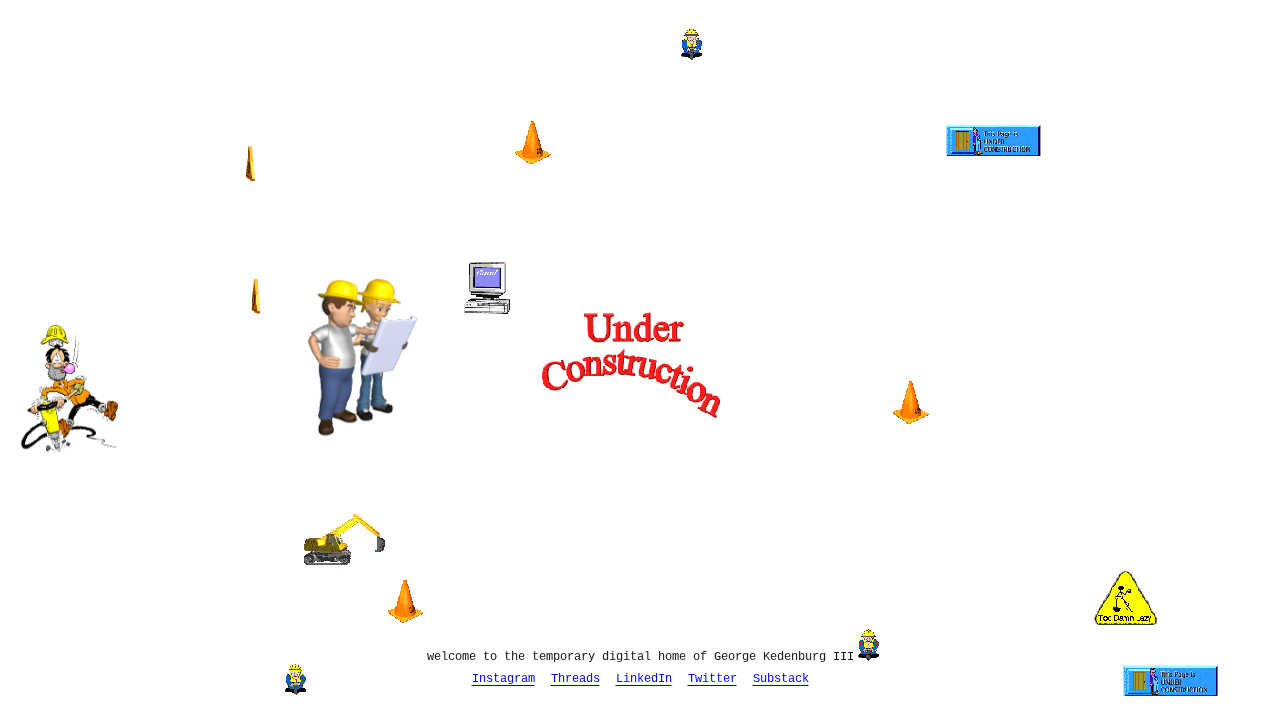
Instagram (503, 679)
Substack (781, 679)
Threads (575, 679)
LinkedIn (644, 679)
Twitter (712, 679)
